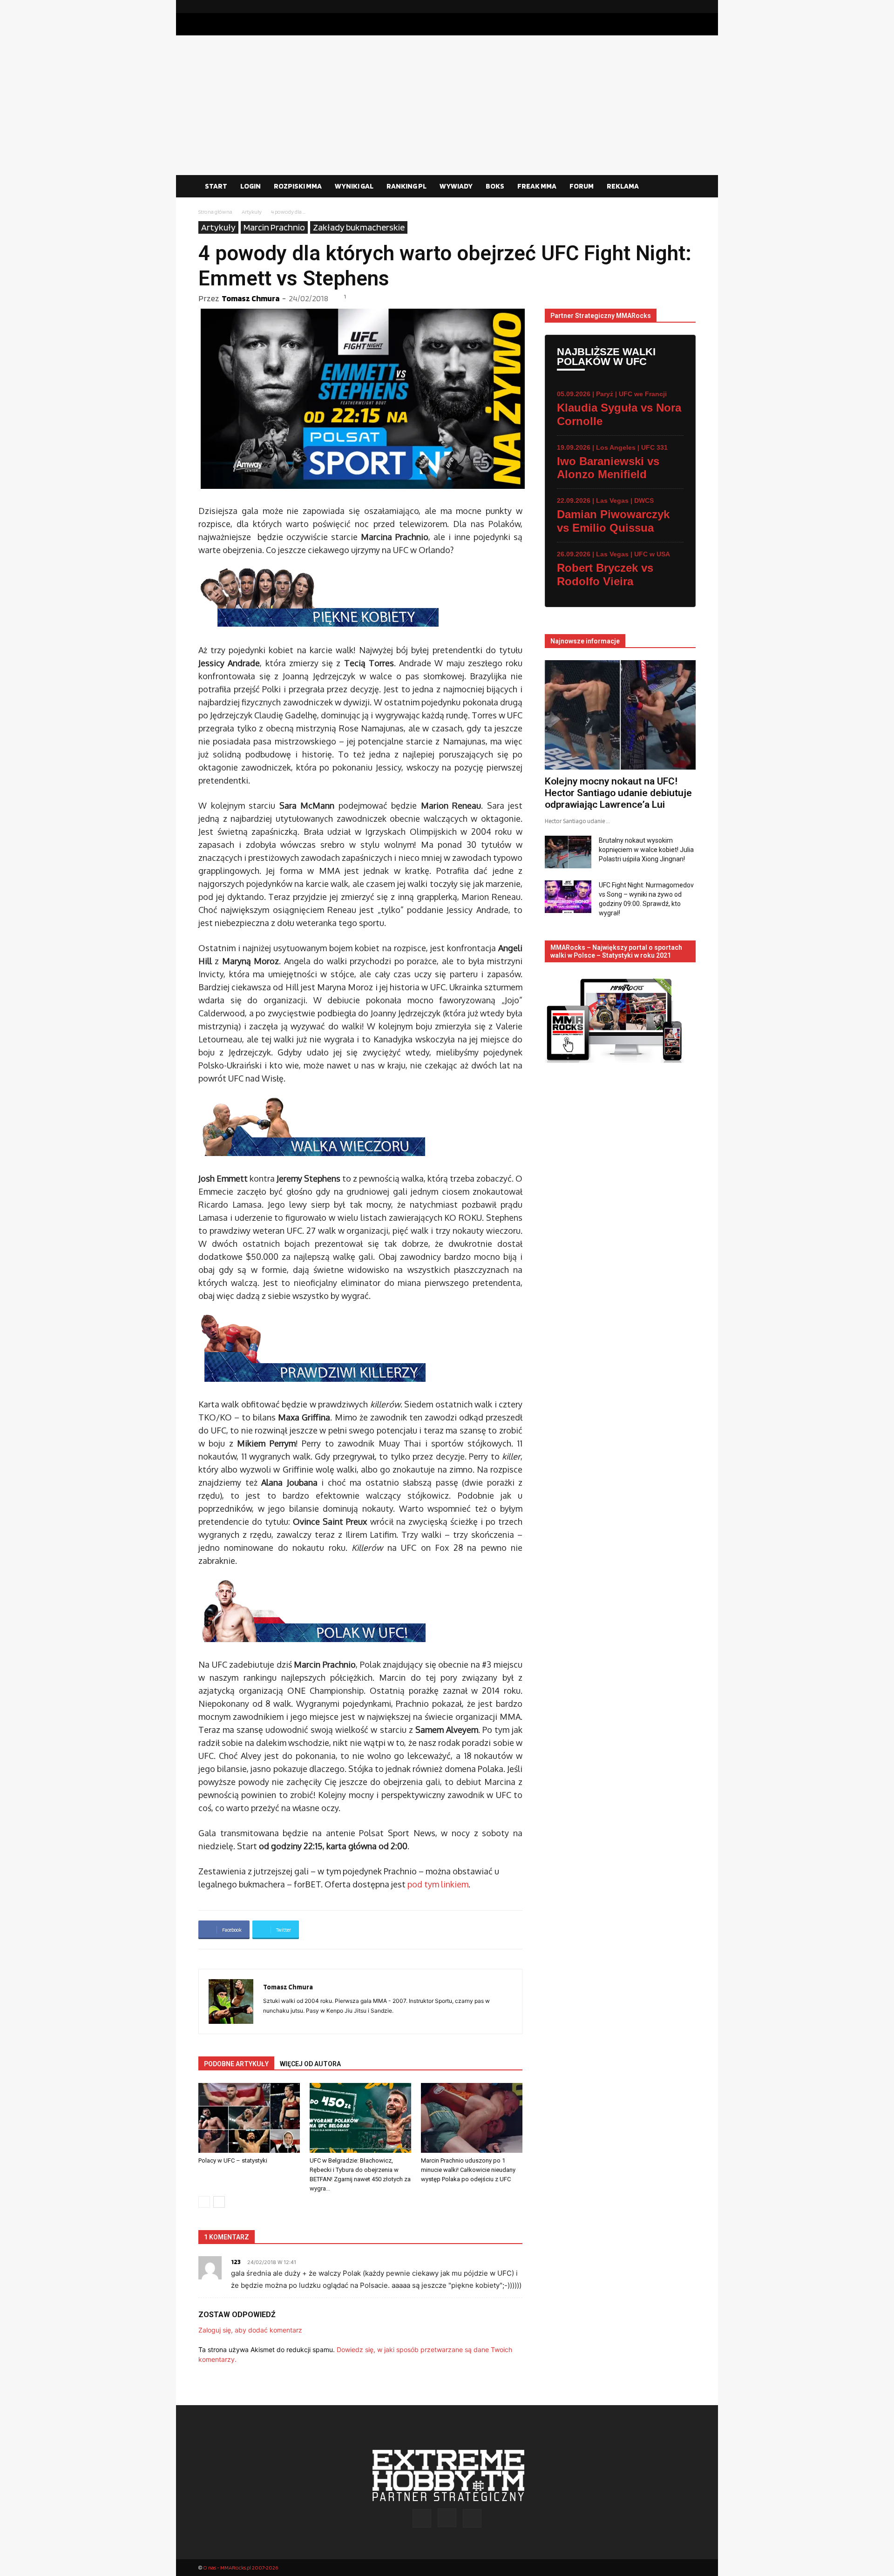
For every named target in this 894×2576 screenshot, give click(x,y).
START (216, 186)
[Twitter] (689, 7)
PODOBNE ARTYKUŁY (236, 2064)
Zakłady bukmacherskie (359, 227)
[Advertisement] (447, 105)
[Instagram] (674, 7)
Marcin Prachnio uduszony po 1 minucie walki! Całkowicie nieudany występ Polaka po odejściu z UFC (468, 2170)
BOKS (495, 186)
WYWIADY (456, 186)
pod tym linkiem (438, 1884)
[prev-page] (204, 2202)
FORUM (582, 186)
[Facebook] (659, 7)
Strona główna (215, 212)
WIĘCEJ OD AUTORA (310, 2064)
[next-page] (219, 2202)
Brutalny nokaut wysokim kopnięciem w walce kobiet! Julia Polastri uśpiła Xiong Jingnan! (646, 850)
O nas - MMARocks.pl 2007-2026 (240, 2567)
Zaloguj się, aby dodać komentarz (250, 2330)
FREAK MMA (537, 186)
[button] (684, 187)
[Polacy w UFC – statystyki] (249, 2118)
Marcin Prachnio (274, 227)
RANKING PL (406, 186)
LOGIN (251, 186)
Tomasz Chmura (251, 298)
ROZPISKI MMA (298, 186)
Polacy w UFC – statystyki (233, 2160)
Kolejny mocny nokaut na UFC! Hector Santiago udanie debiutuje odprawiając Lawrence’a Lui (618, 793)
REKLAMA (623, 186)
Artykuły (252, 212)
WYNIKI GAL (354, 186)
